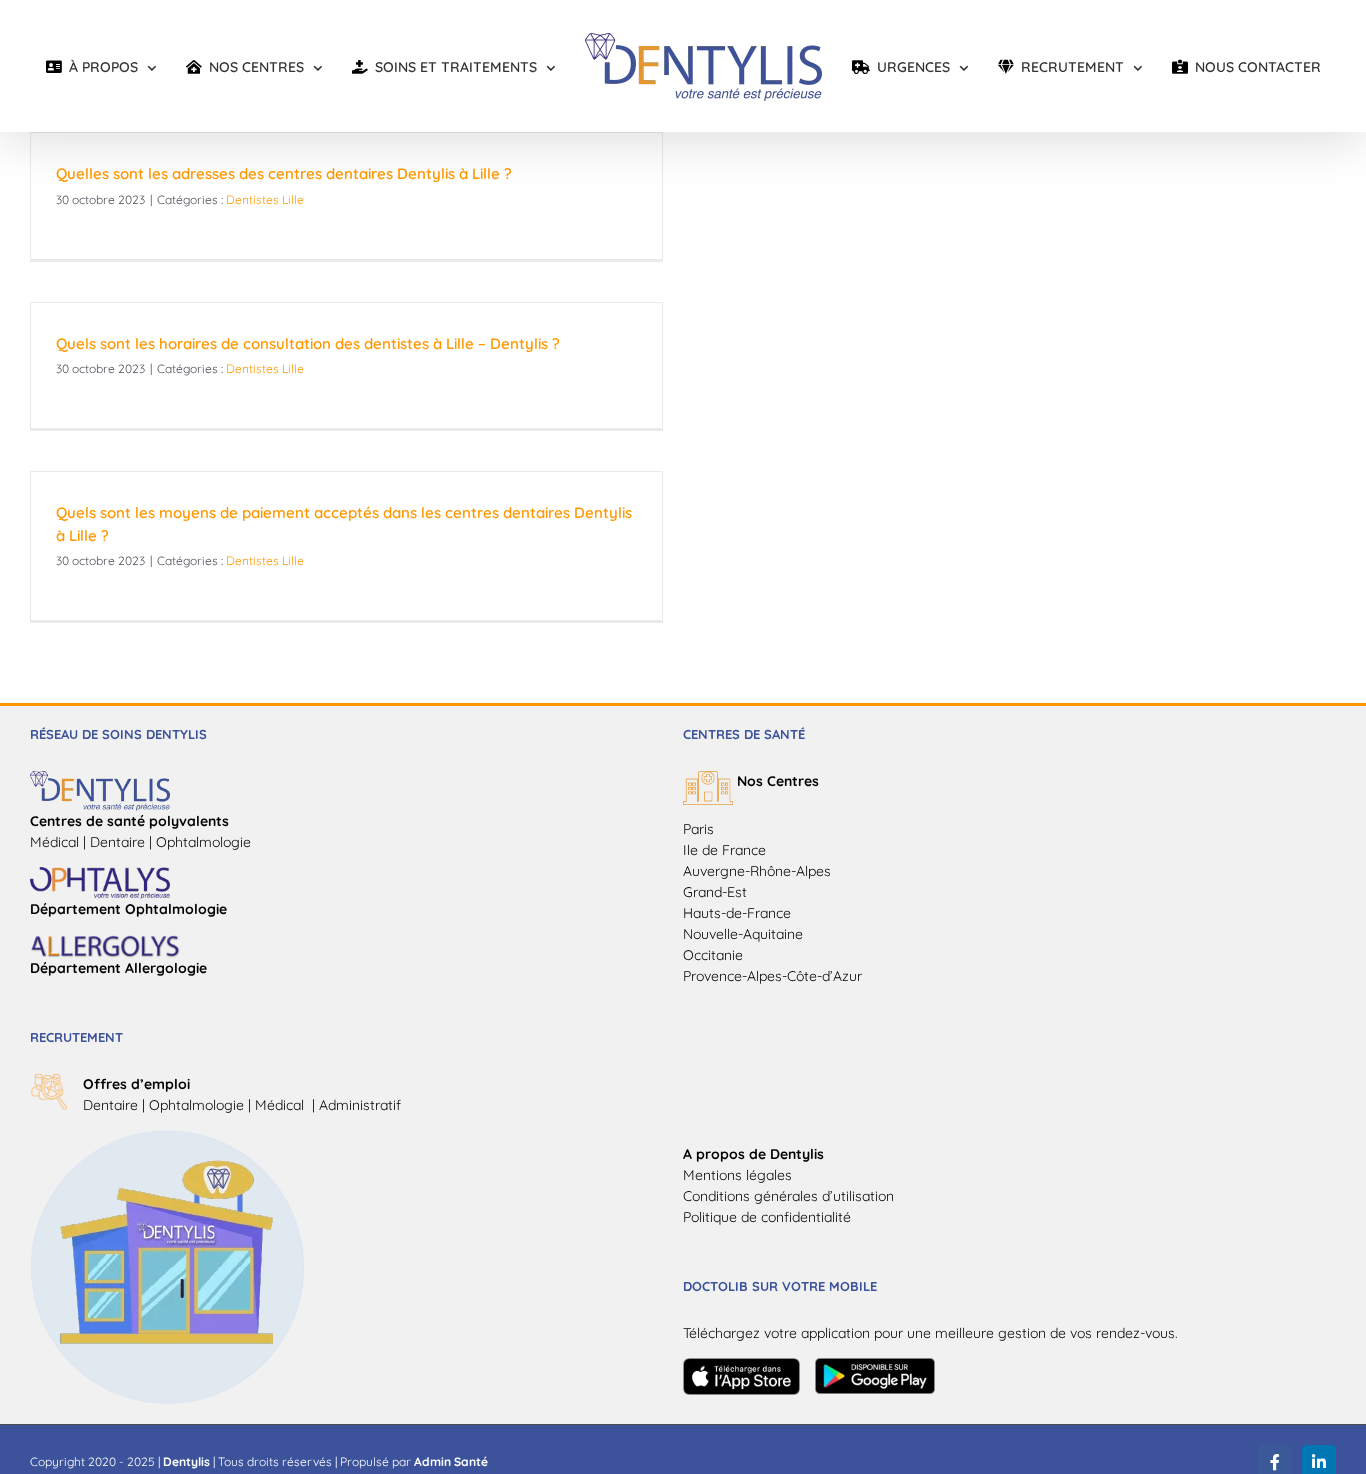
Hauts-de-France (737, 913)
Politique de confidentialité (767, 1217)
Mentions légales (737, 1175)
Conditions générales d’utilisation (788, 1196)
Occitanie (713, 955)
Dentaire (110, 1105)
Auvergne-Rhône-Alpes (757, 871)
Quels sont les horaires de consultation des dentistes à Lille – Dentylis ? (308, 343)
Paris (698, 829)
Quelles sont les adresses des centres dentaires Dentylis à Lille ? (284, 173)
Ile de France (724, 850)
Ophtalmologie (196, 1105)
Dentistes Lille (265, 199)
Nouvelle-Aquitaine (743, 934)
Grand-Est (715, 892)
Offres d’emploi (136, 1084)
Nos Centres (778, 781)
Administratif (360, 1105)
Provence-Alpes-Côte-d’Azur (772, 976)
